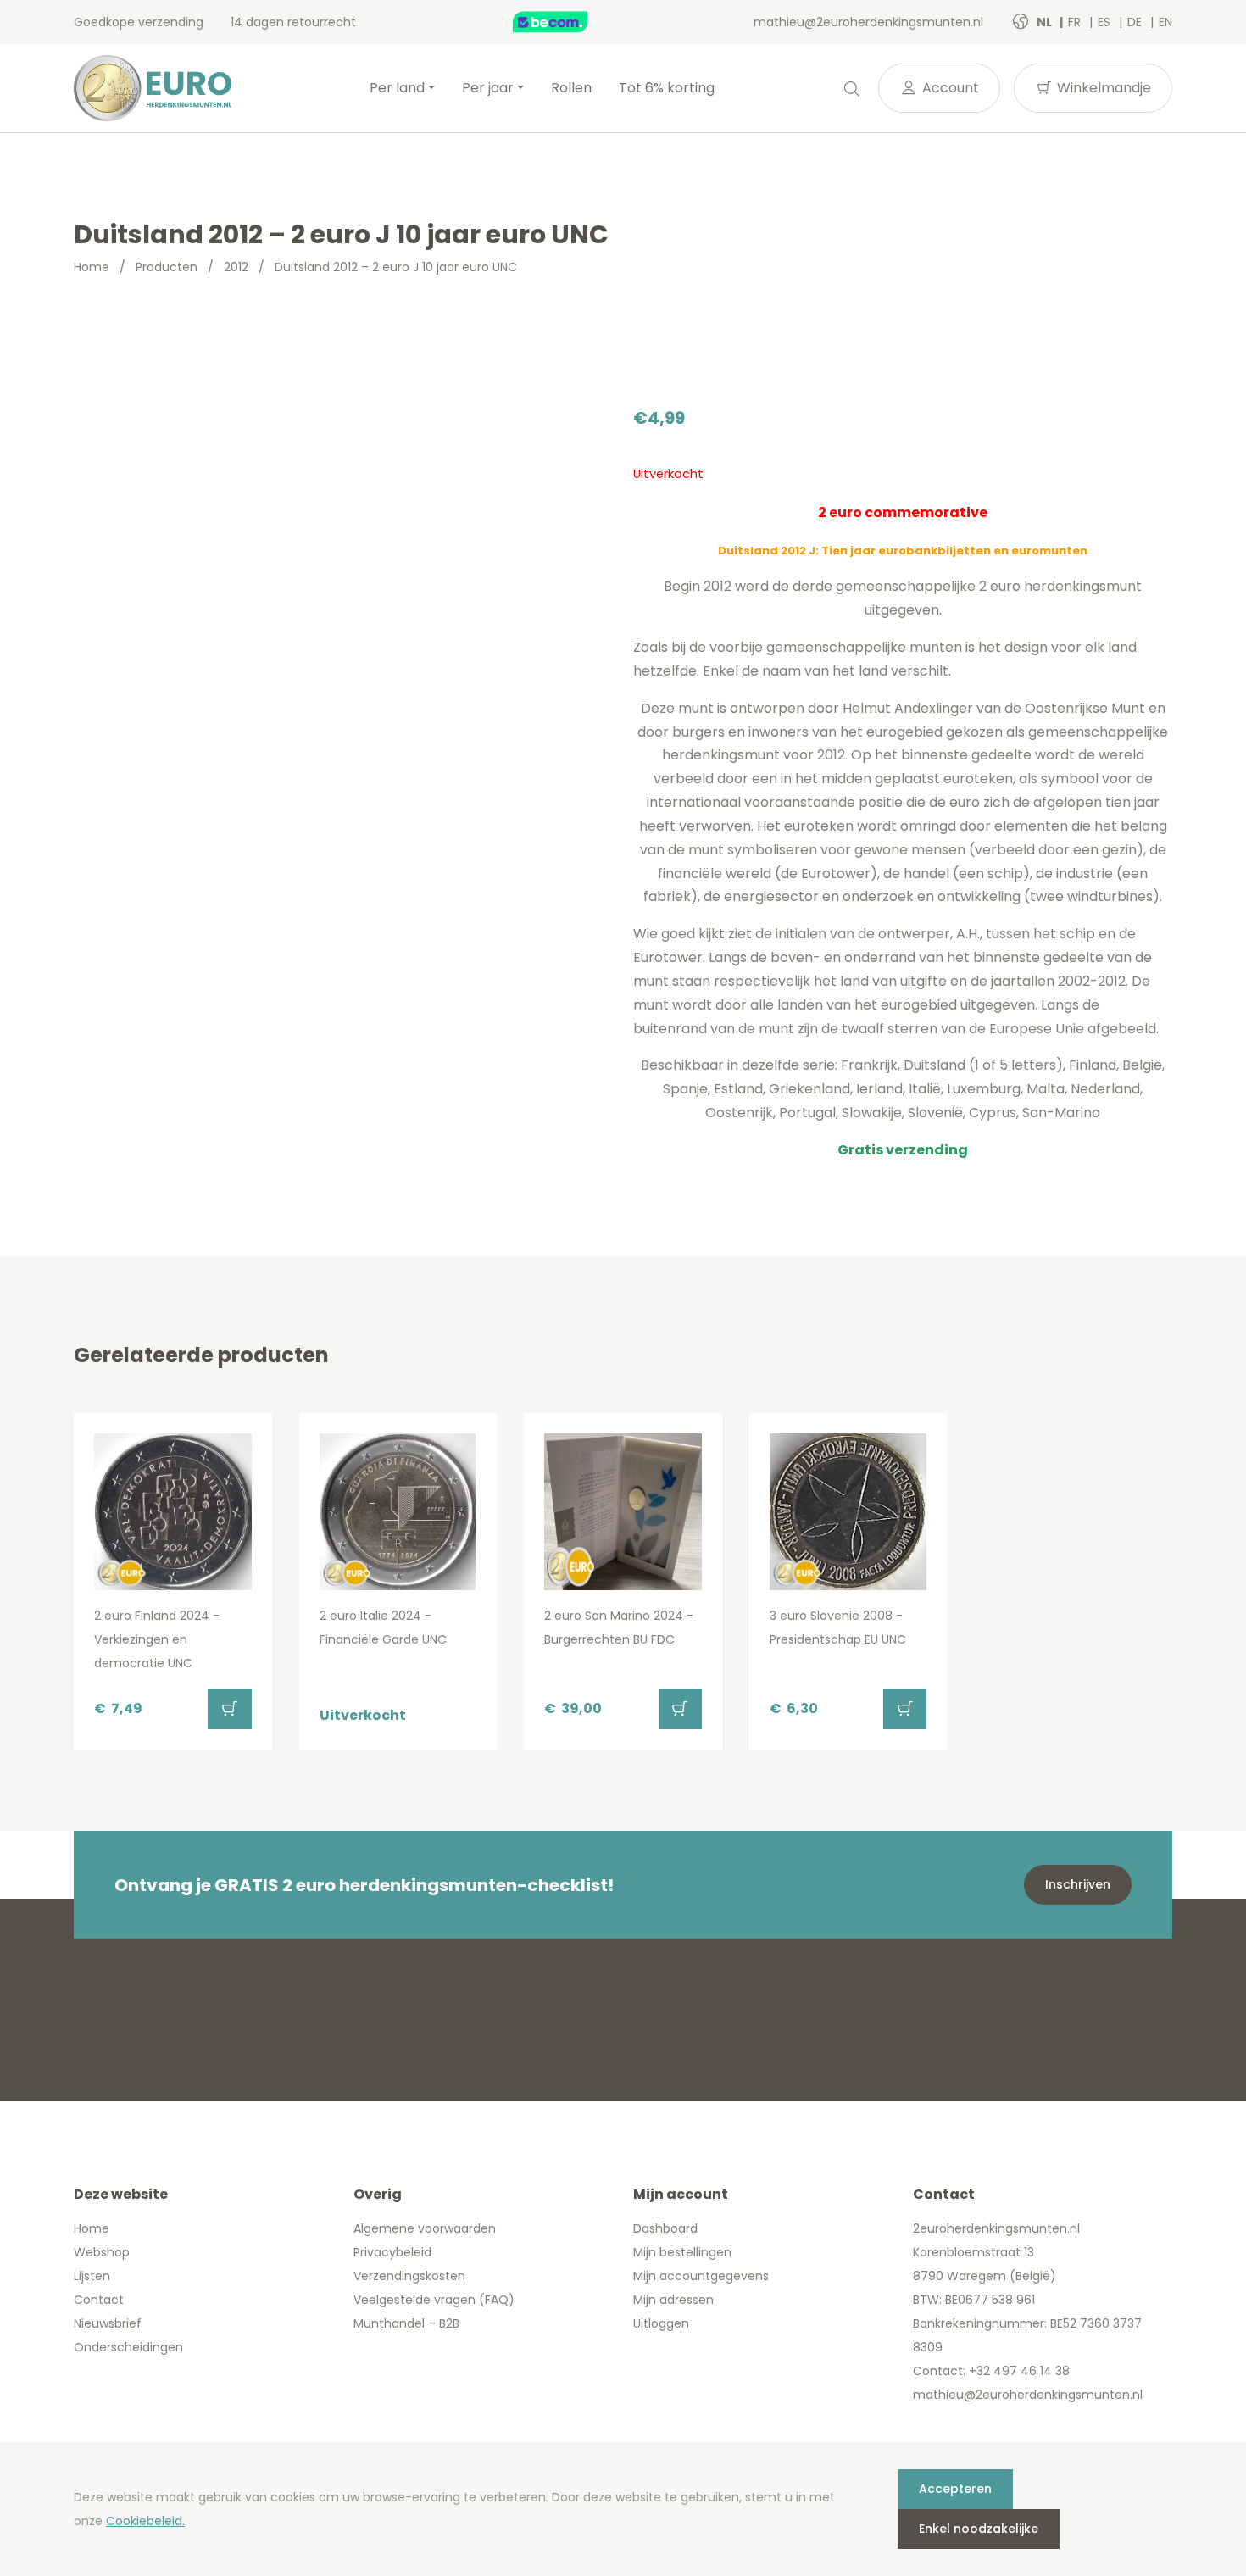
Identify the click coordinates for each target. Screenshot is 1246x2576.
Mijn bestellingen (682, 2252)
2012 (236, 267)
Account (949, 88)
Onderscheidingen (128, 2347)
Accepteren (955, 2489)
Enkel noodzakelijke (979, 2529)
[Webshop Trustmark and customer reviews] (568, 22)
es (1106, 22)
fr (1076, 22)
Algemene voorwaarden (425, 2228)
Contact (99, 2300)
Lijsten (92, 2276)
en (1165, 22)
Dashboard (665, 2228)
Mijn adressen (673, 2300)
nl (1046, 22)
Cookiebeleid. (145, 2521)
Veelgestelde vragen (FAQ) (434, 2300)
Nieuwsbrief (108, 2323)
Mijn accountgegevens (701, 2276)
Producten (167, 267)
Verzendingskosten (409, 2276)
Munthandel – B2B (406, 2323)
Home (92, 267)
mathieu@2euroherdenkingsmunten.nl (868, 22)
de (1136, 22)
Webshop (102, 2252)
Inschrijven (1078, 1884)
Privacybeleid (392, 2252)
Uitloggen (661, 2323)
